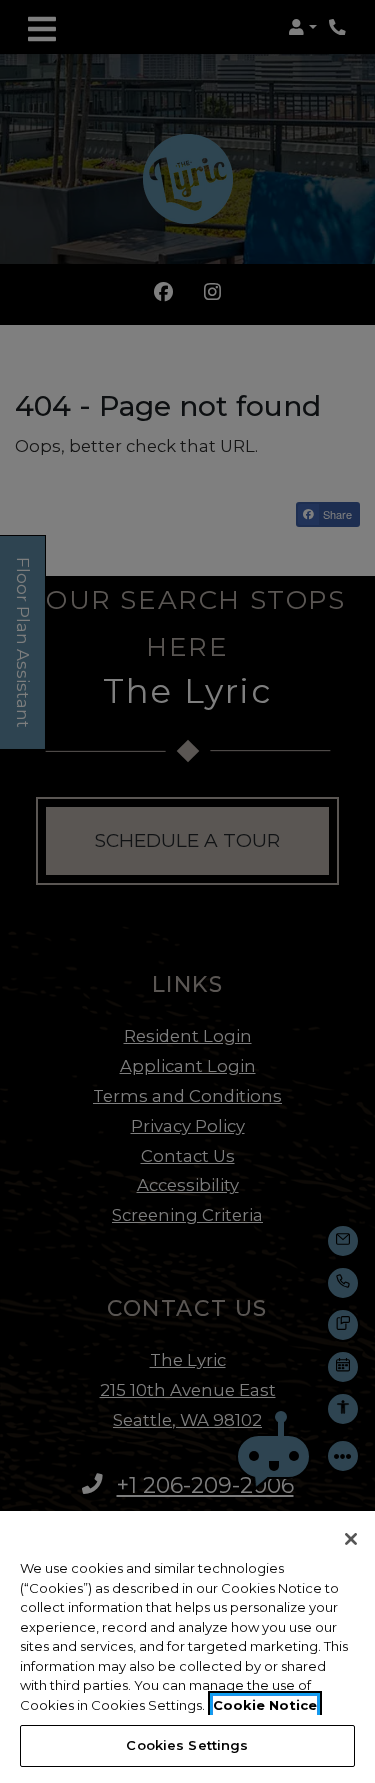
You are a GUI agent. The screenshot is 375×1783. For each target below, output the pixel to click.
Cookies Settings (187, 1745)
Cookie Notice (265, 1705)
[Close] (351, 1539)
